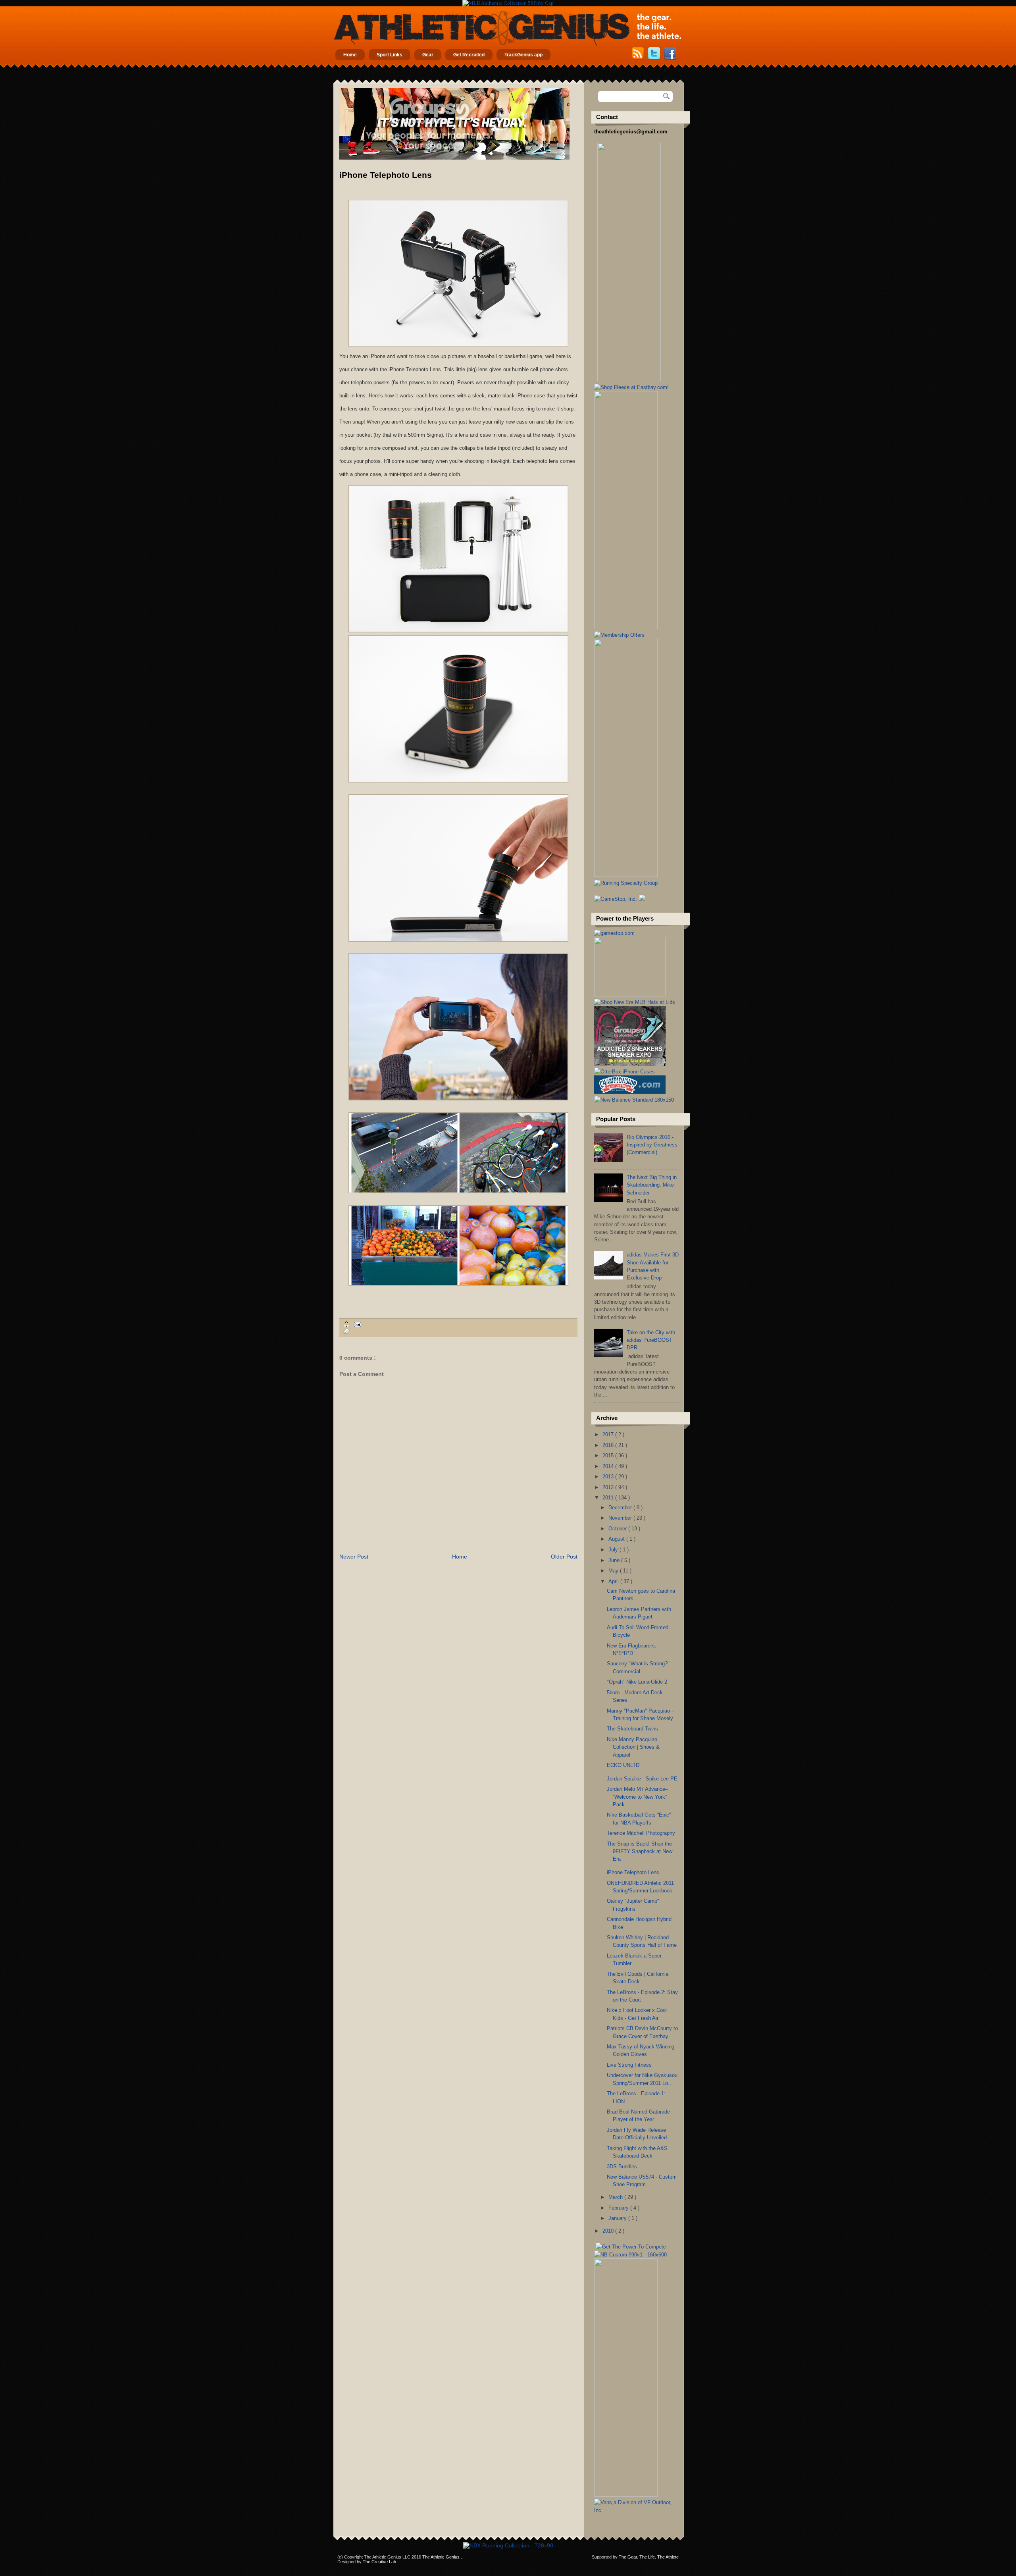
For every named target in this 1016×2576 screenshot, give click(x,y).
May (614, 1571)
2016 (609, 1445)
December (621, 1508)
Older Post (564, 1557)
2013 (609, 1477)
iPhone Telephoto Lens (386, 175)
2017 (609, 1434)
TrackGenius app (523, 55)
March (616, 2197)
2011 (609, 1498)
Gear (428, 55)
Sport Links (390, 55)
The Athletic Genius (442, 2557)
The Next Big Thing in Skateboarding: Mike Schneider (652, 1185)
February (619, 2208)
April (614, 1581)
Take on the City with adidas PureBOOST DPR (651, 1340)
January (618, 2218)
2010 (609, 2231)
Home (350, 55)
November (621, 1518)
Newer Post (354, 1557)
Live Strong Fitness (629, 2065)
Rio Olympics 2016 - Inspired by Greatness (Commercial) (652, 1145)
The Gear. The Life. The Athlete (649, 2557)
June (615, 1560)
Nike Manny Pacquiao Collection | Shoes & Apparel (633, 1747)
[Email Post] (356, 1324)
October (618, 1529)
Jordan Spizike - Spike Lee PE (642, 1779)
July (614, 1550)
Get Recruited (469, 55)
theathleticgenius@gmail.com (631, 132)
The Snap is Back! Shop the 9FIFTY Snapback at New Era (640, 1852)
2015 (609, 1456)
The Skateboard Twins (632, 1729)
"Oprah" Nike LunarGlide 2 (637, 1682)
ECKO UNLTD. (624, 1765)
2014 (609, 1466)
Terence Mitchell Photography (641, 1833)
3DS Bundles (622, 2167)
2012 (609, 1487)
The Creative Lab (379, 2562)
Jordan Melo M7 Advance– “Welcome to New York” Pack (637, 1797)
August (617, 1539)
